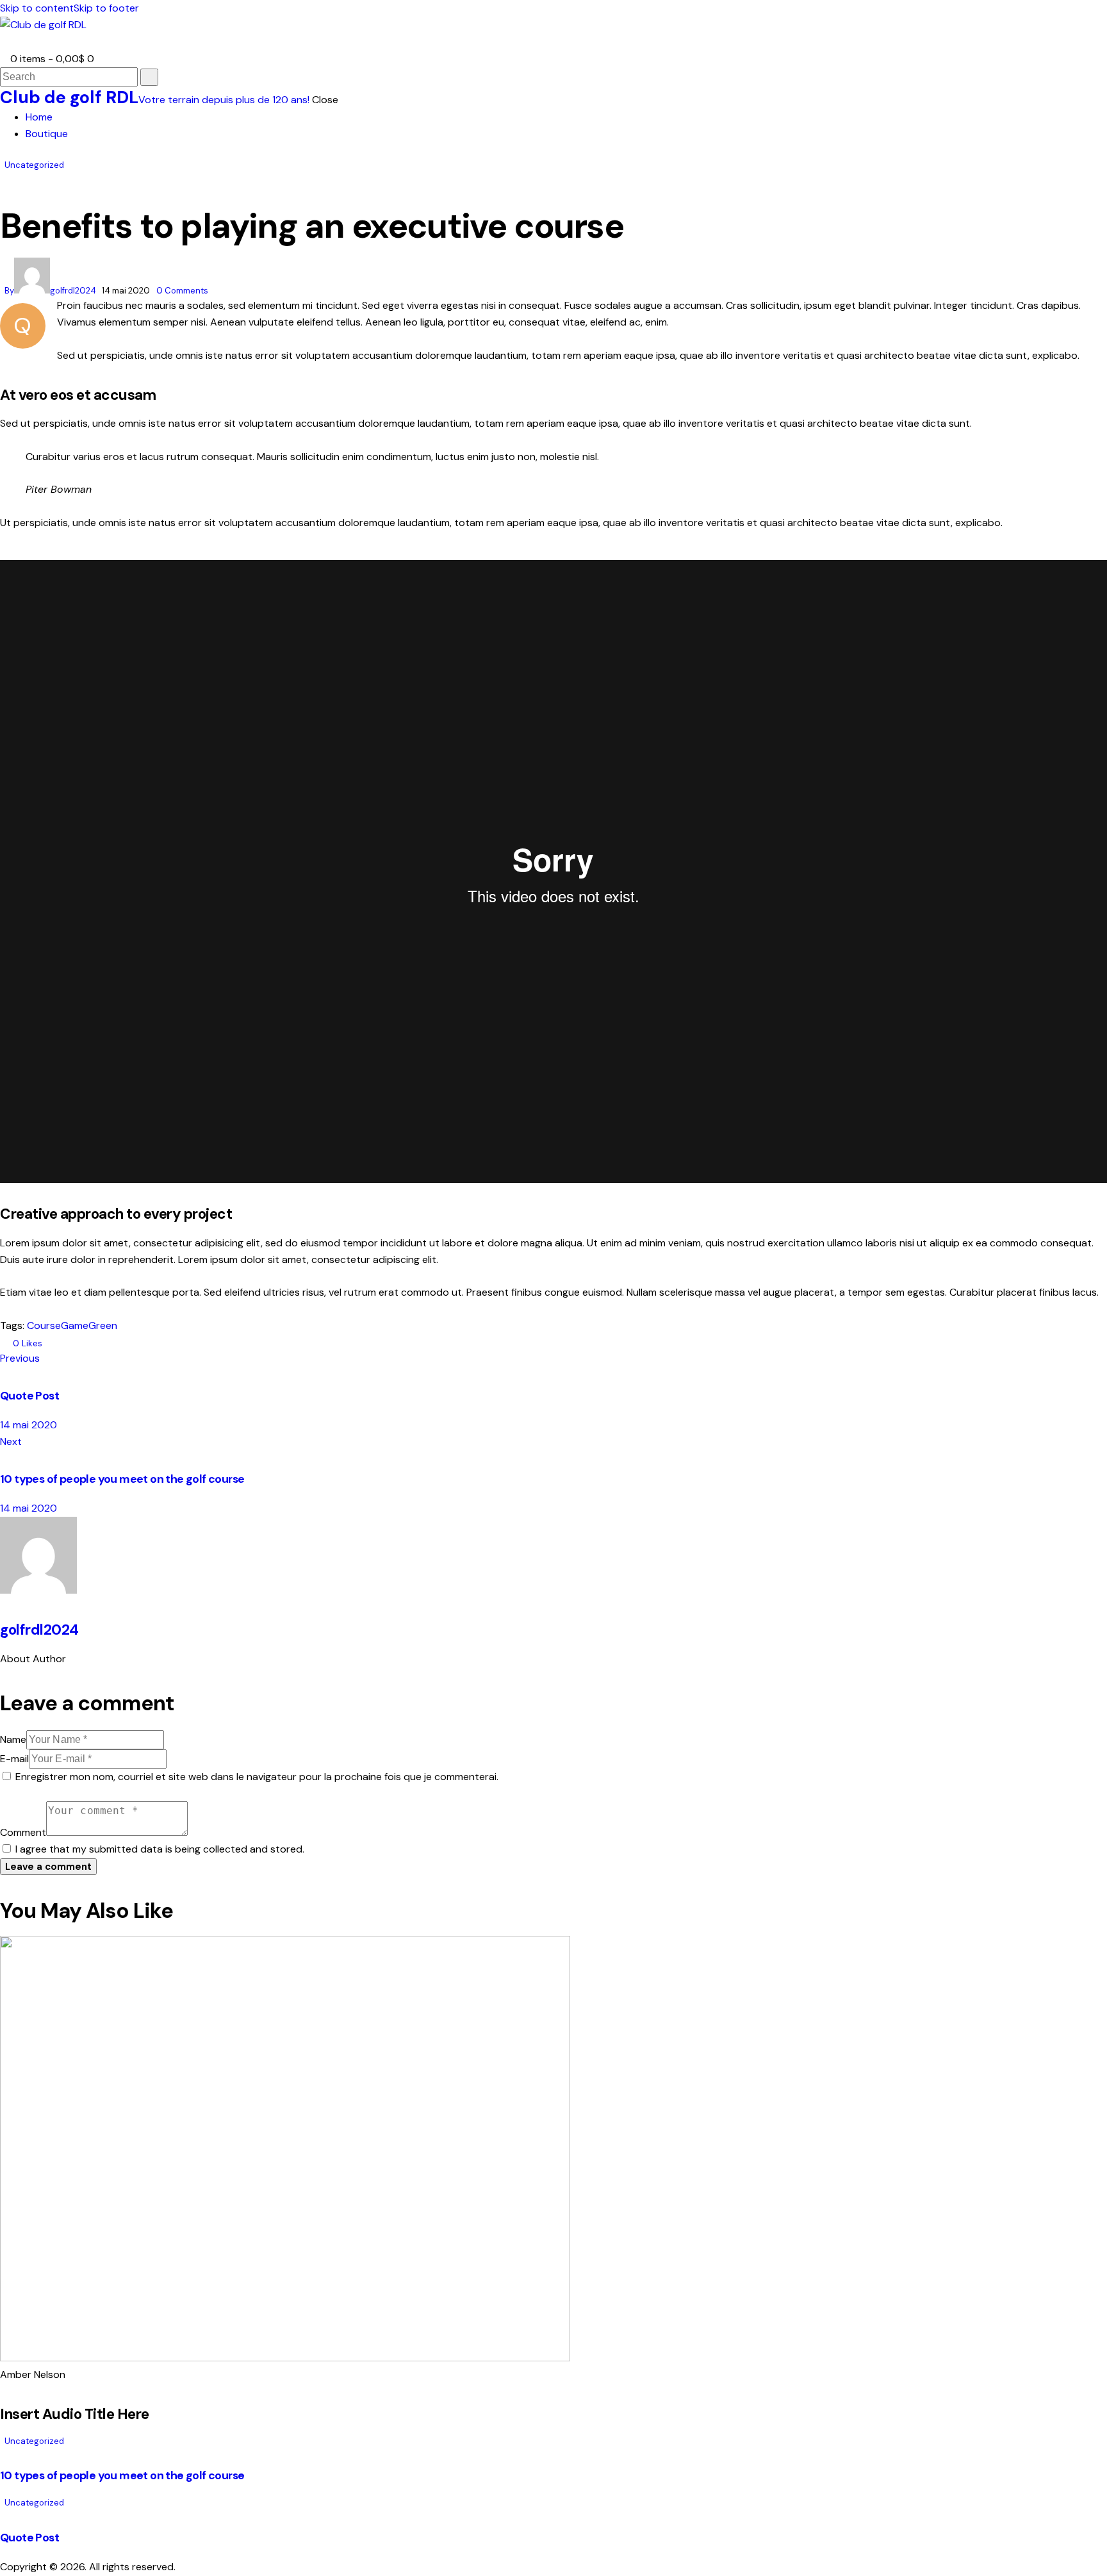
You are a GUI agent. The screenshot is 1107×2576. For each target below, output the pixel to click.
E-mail (14, 1759)
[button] (4, 42)
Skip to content (37, 8)
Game (75, 1325)
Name (13, 1739)
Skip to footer (106, 8)
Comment (23, 1832)
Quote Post (29, 2538)
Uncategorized (34, 165)
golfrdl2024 (39, 1630)
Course (44, 1325)
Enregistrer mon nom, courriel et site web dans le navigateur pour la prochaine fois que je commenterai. (257, 1777)
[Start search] (149, 77)
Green (103, 1325)
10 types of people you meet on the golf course (122, 2475)
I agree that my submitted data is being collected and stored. (160, 1849)
